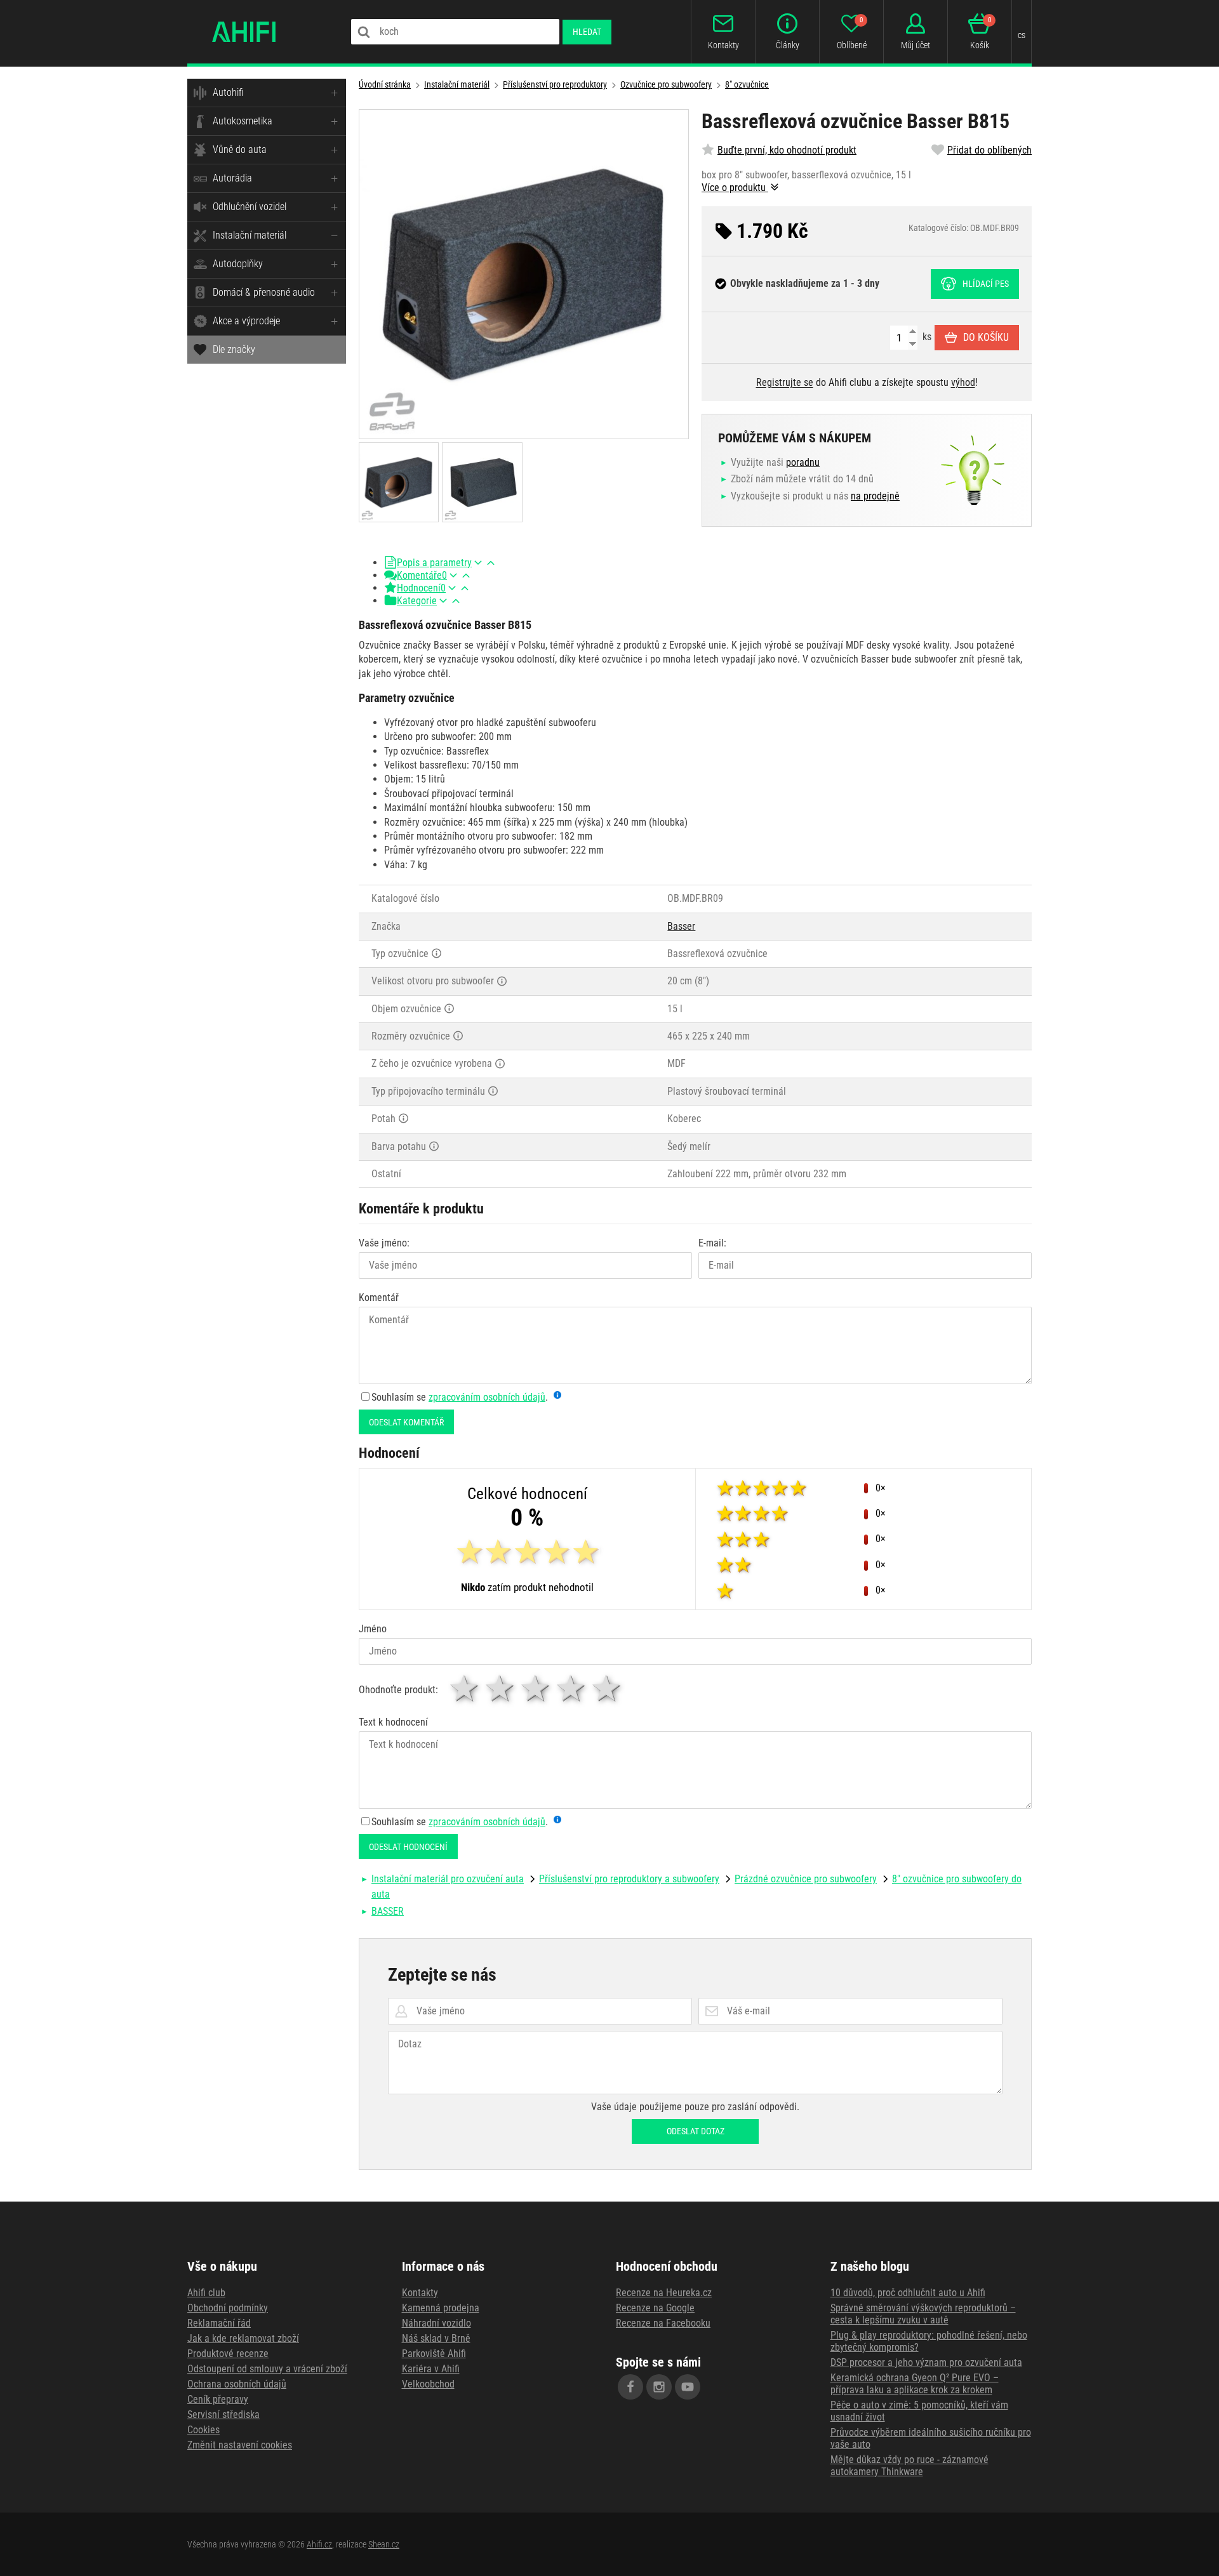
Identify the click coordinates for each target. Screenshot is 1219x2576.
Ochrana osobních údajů (237, 2384)
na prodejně (875, 496)
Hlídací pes (986, 284)
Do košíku (986, 337)
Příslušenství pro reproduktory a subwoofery (629, 1879)
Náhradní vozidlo (436, 2323)
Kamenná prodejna (441, 2308)
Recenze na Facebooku (663, 2323)
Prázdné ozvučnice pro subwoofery (806, 1879)
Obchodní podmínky (228, 2308)
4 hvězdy (572, 1688)
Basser (681, 926)
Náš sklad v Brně (436, 2338)
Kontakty (420, 2293)
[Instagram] (659, 2387)
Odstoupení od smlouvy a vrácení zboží (267, 2369)
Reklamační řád (219, 2323)
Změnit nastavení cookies (240, 2445)
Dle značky (234, 349)
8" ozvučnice (747, 84)
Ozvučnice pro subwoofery (666, 84)
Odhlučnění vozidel (250, 207)
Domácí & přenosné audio (264, 292)
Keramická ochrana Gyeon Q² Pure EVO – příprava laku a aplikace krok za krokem (915, 2384)
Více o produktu (735, 188)
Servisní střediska (223, 2414)
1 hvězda (465, 1688)
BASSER (388, 1911)
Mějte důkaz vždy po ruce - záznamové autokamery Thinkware (909, 2466)
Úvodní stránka (385, 84)
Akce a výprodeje (246, 321)
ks (926, 337)
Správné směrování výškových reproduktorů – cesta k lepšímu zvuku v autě (923, 2314)
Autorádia (232, 178)
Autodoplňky (238, 264)
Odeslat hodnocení (408, 1847)
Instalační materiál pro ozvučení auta (448, 1879)
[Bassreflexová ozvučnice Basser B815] (524, 274)
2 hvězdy (501, 1688)
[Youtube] (688, 2387)
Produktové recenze (228, 2354)
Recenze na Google (655, 2308)
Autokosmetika (243, 121)
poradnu (803, 462)
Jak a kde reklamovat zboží (243, 2338)
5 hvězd (608, 1688)
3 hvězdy (536, 1688)
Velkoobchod (428, 2384)
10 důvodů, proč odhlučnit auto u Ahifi (908, 2293)
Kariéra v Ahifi (431, 2369)
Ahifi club (206, 2293)
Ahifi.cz (319, 2544)
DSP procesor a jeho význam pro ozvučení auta (926, 2362)
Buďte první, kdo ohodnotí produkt (787, 150)
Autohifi (228, 92)
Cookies (203, 2430)
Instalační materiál (250, 235)
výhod (963, 382)
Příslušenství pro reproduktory (555, 84)
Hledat (587, 32)
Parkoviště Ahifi (434, 2354)
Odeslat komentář (406, 1422)
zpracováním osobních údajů (487, 1397)
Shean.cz (384, 2544)
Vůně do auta (240, 149)
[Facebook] (630, 2387)
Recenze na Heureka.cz (664, 2293)
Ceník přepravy (218, 2399)
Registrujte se (785, 382)
